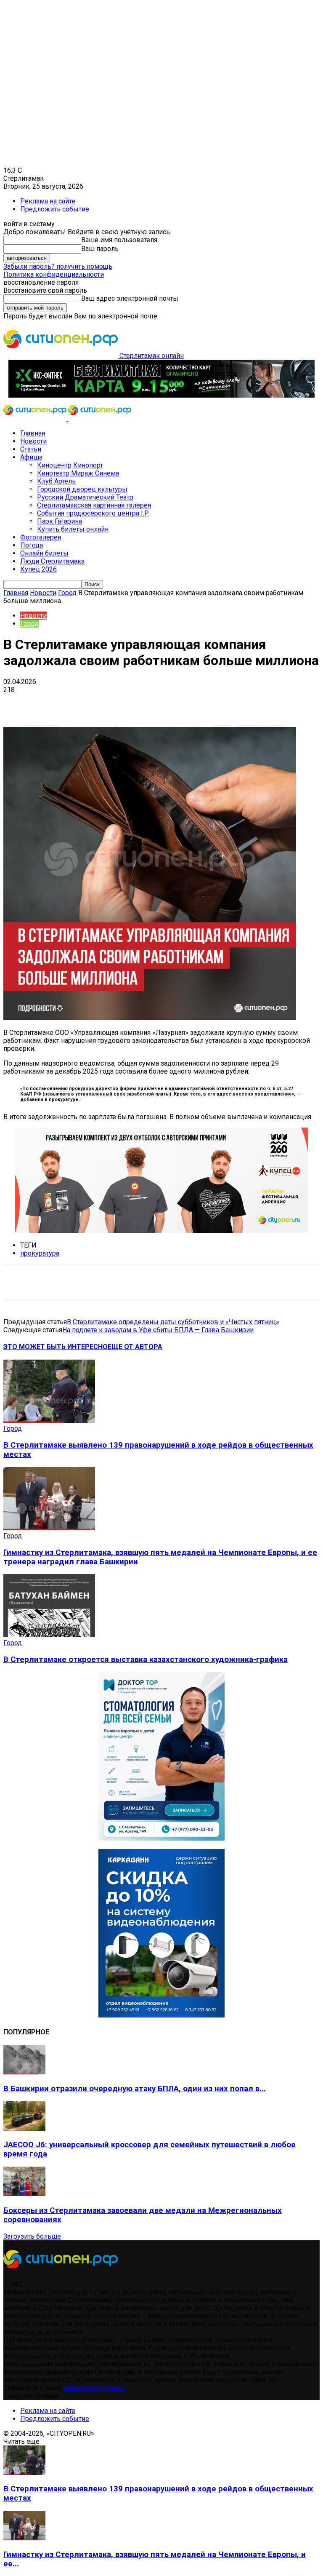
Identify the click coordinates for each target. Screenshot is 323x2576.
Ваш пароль (100, 249)
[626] (161, 1231)
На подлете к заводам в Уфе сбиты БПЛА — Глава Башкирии (158, 1330)
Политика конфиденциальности (54, 274)
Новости (33, 441)
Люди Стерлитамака (52, 561)
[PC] (161, 395)
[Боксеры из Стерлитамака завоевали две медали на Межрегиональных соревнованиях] (24, 2194)
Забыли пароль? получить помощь (58, 266)
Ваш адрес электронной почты (130, 298)
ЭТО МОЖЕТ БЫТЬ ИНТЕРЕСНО (56, 1347)
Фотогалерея (41, 537)
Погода (32, 545)
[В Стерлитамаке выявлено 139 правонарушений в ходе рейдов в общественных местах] (49, 1420)
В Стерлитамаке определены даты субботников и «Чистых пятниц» (173, 1322)
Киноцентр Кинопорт (70, 465)
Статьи (31, 449)
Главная (33, 433)
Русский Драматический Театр (85, 497)
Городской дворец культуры (82, 489)
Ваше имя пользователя (119, 240)
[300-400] (161, 1838)
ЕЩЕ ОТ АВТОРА (135, 1347)
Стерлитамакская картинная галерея (94, 505)
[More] (265, 703)
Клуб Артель (56, 481)
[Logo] (36, 418)
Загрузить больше (32, 2236)
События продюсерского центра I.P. (93, 513)
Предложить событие (55, 209)
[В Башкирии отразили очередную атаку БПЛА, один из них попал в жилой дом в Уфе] (24, 2072)
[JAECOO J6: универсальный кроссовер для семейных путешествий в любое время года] (24, 2128)
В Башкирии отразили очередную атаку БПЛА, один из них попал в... (135, 2089)
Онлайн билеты (44, 553)
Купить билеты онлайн (73, 529)
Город (67, 593)
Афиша (31, 457)
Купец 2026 (38, 569)
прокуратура (40, 1253)
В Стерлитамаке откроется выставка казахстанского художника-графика (146, 1659)
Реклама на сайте (48, 201)
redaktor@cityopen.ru (95, 2388)
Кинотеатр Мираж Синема (78, 473)
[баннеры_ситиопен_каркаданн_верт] (161, 2015)
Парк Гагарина (60, 521)
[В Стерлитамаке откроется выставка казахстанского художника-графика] (49, 1635)
